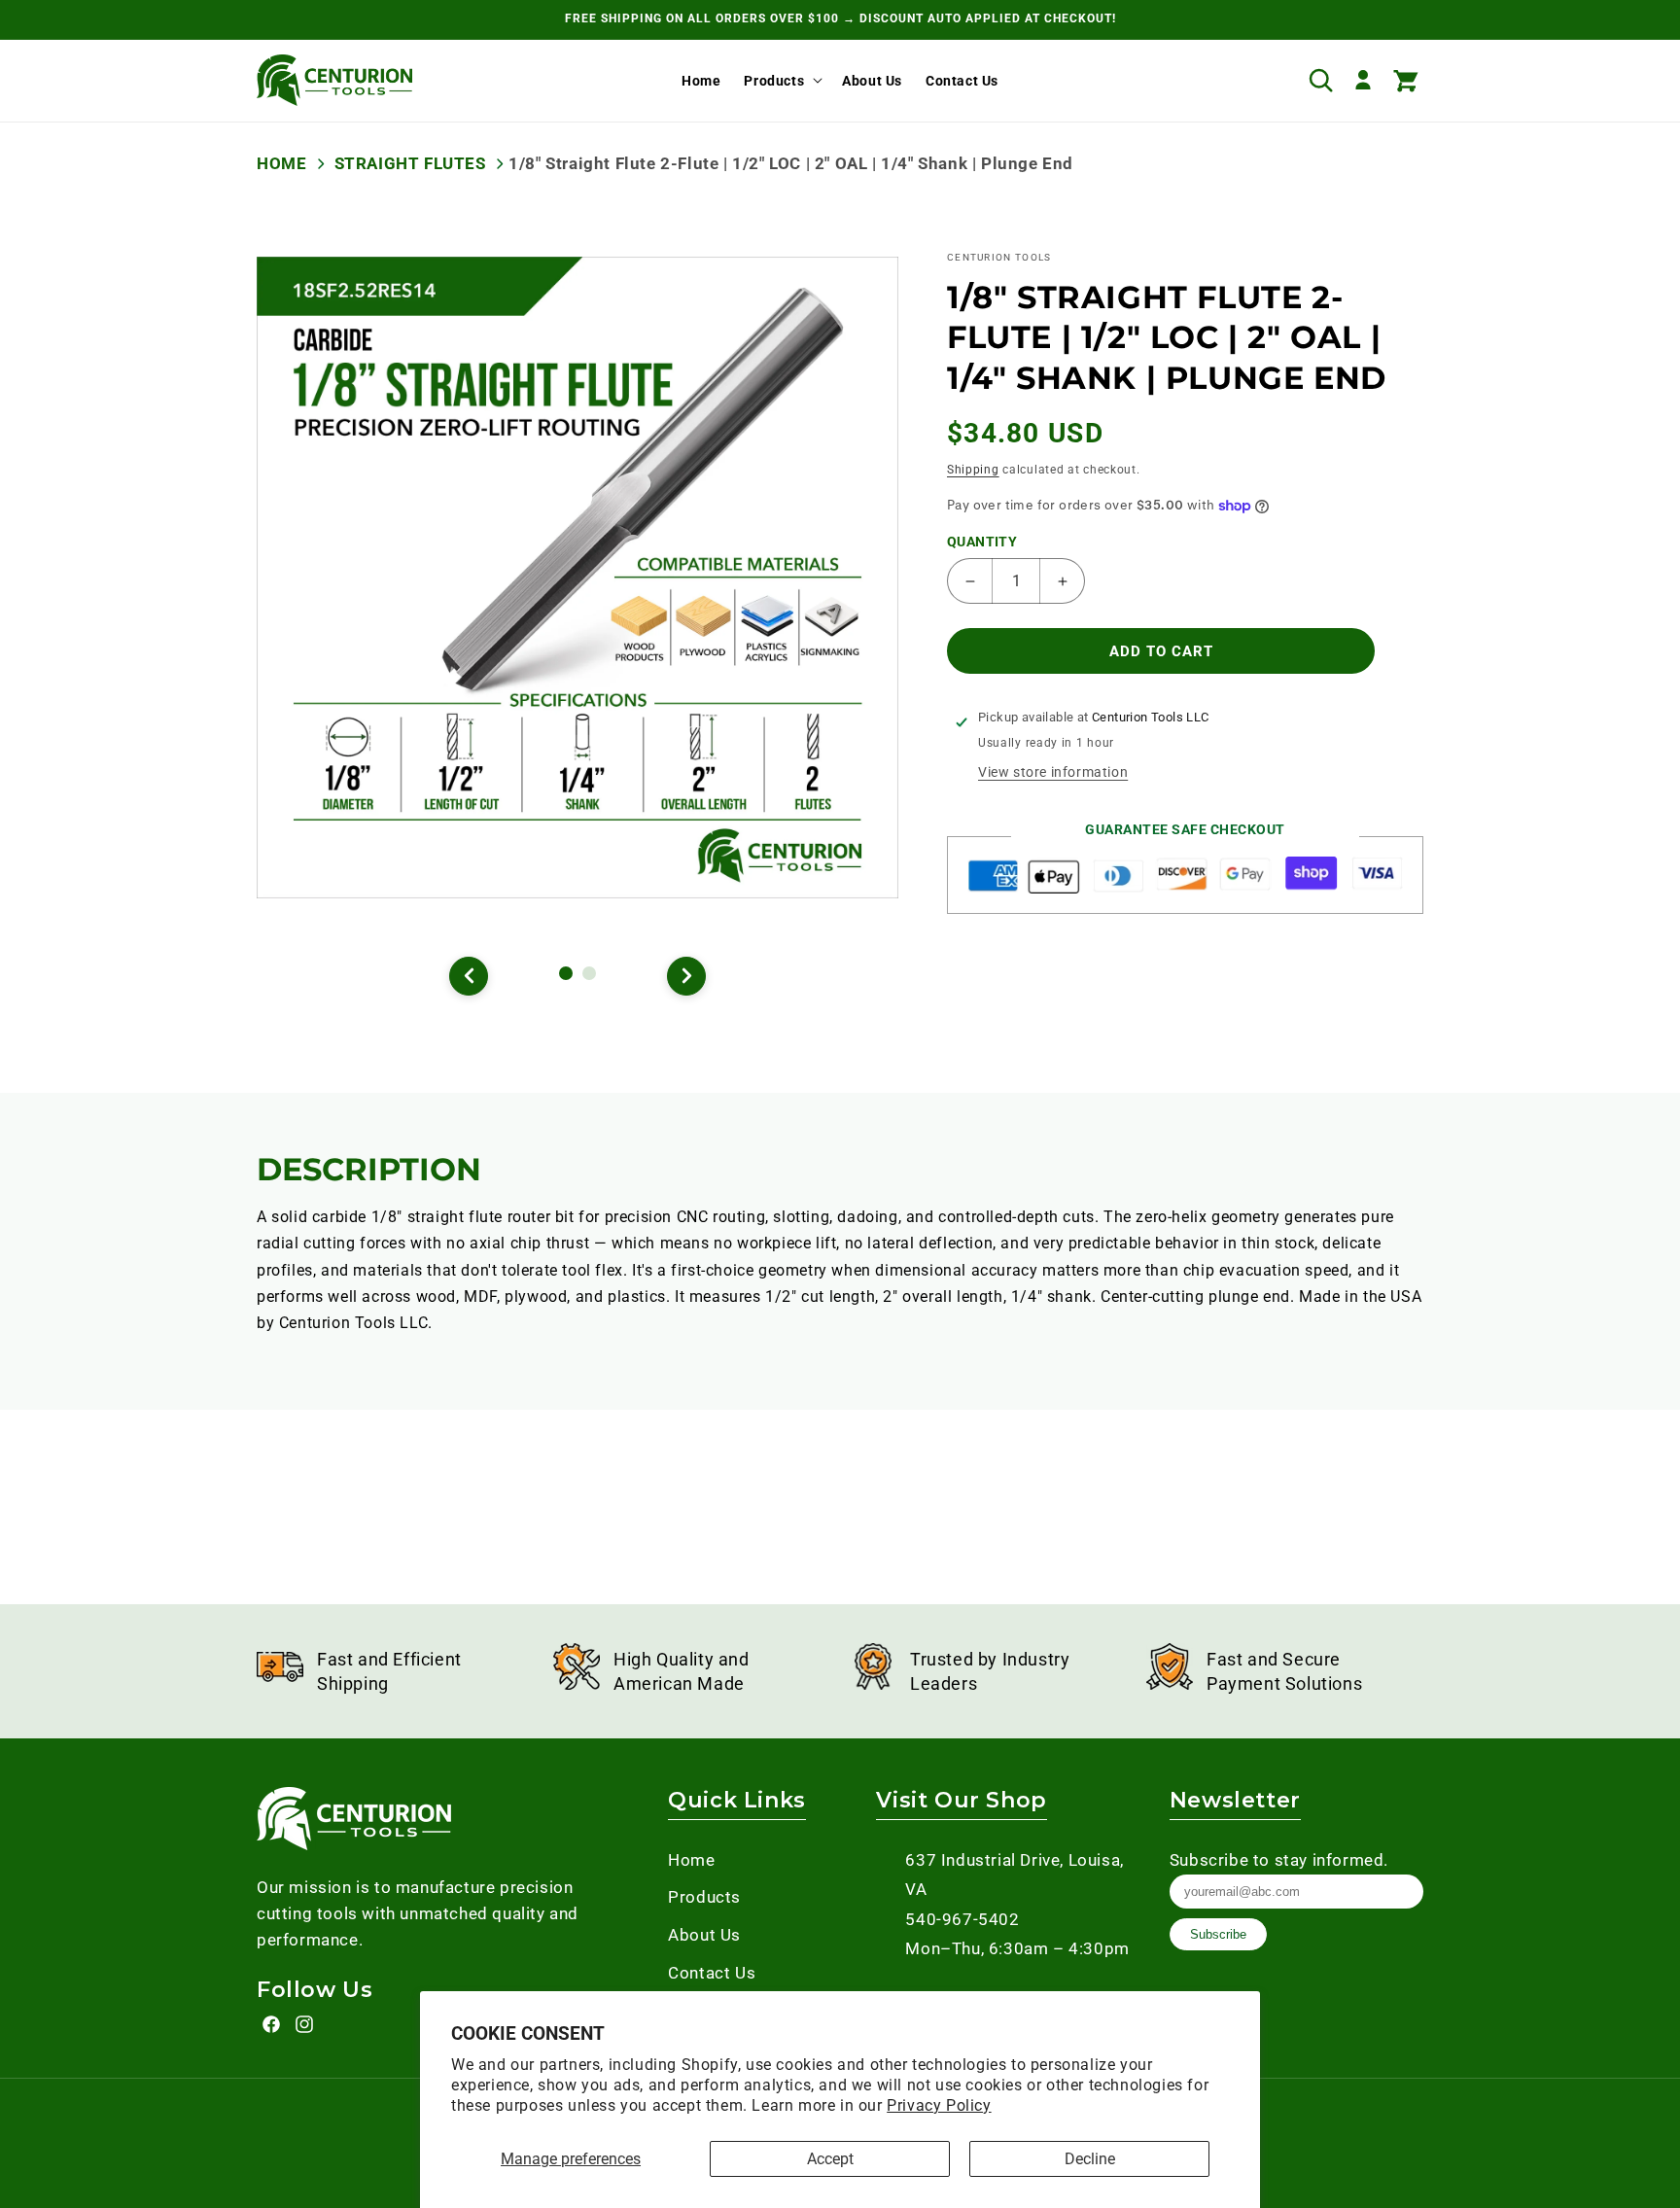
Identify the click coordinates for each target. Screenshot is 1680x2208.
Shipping (973, 470)
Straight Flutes (410, 163)
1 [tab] (569, 976)
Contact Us (712, 1973)
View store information (1053, 772)
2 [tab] (592, 976)
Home (281, 163)
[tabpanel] (577, 578)
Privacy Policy (939, 2105)
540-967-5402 (962, 1919)
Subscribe (1218, 1934)
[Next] (686, 976)
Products (774, 80)
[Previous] (469, 976)
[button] (781, 80)
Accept (830, 2159)
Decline (1090, 2159)
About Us (704, 1935)
